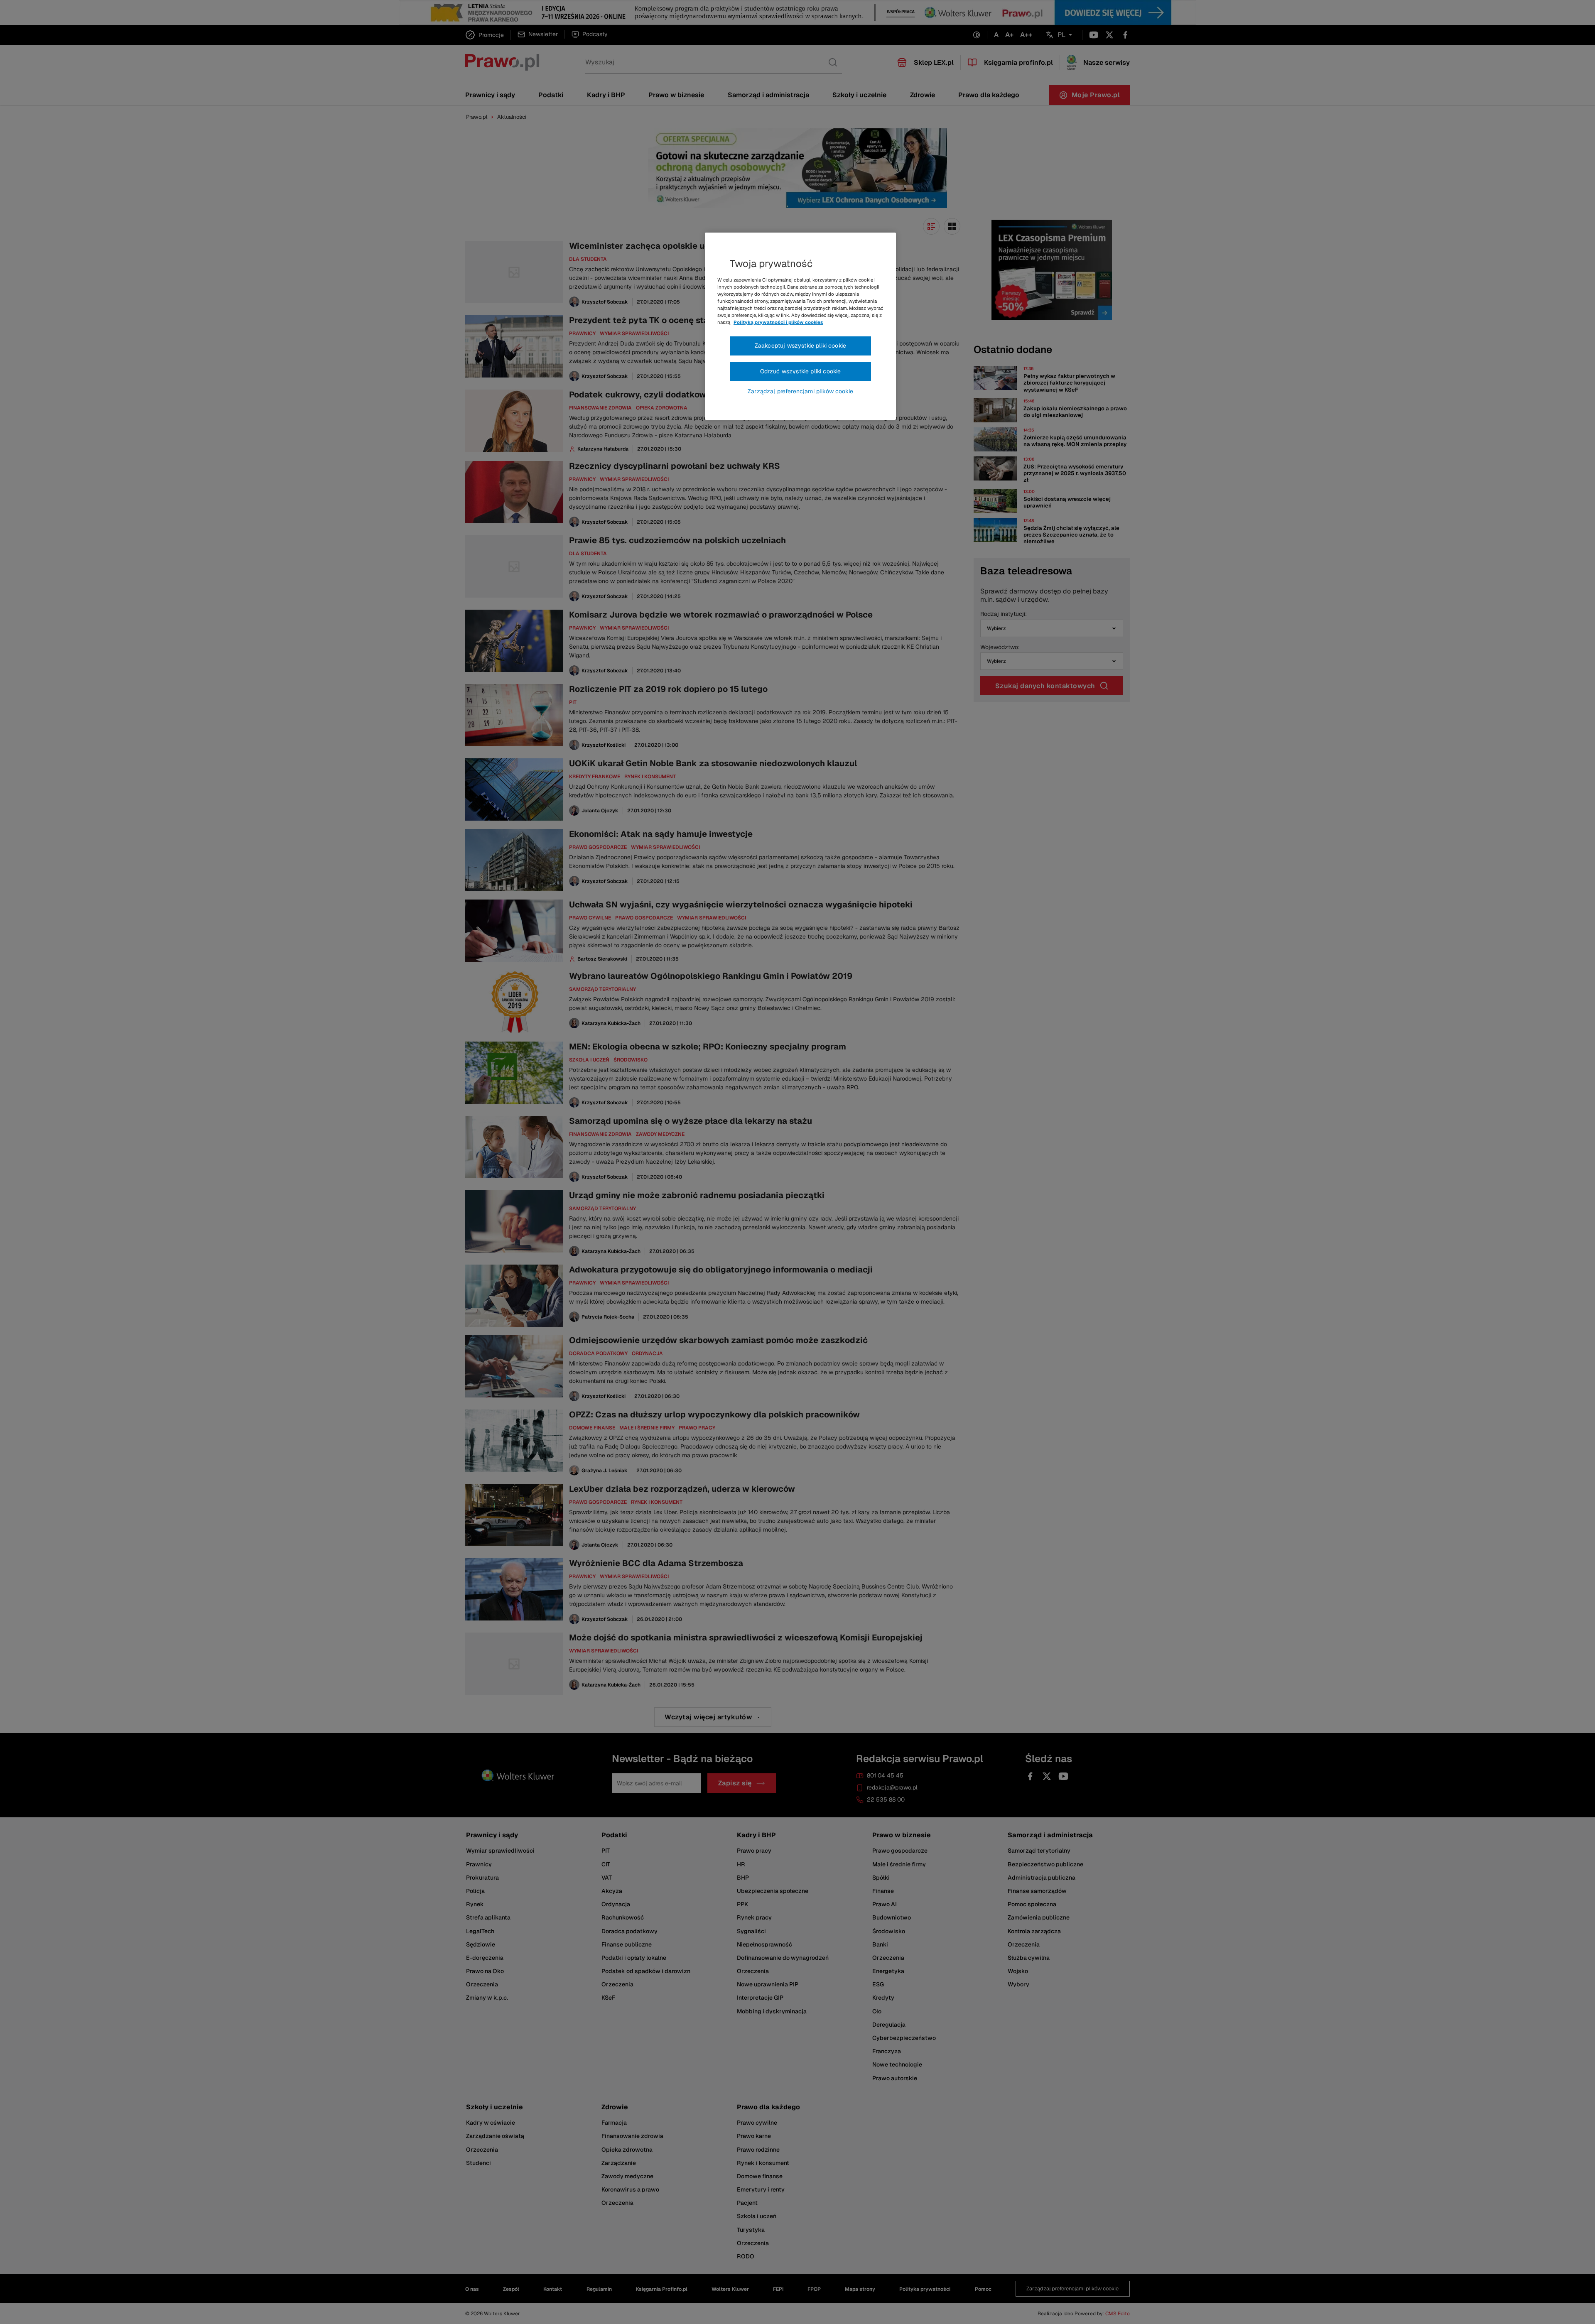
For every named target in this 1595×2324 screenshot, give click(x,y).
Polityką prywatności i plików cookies (778, 322)
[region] (800, 326)
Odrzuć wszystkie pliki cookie (801, 371)
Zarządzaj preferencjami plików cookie (800, 391)
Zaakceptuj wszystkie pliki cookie (800, 346)
